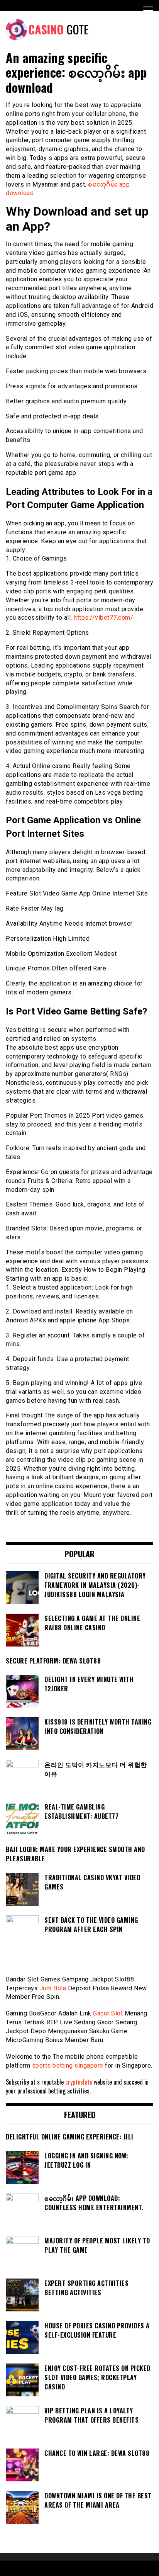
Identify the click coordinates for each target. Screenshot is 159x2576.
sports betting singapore (68, 2065)
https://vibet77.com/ (103, 618)
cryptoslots (79, 2082)
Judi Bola (53, 1988)
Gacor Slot (108, 2013)
